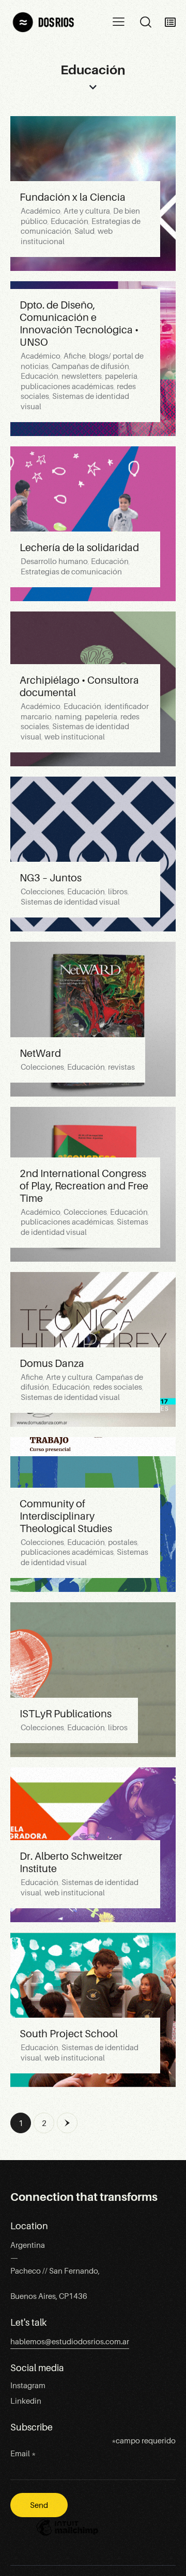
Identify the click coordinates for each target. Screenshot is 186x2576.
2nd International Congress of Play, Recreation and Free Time (84, 1186)
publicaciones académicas (67, 387)
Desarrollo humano (54, 561)
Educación (69, 221)
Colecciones (42, 892)
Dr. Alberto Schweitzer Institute (71, 1862)
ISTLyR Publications (66, 1714)
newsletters (82, 376)
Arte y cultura (87, 211)
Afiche (75, 356)
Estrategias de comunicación (71, 572)
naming (68, 717)
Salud (84, 231)
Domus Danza (52, 1363)
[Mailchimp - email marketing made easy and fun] (67, 2535)
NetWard (40, 1053)
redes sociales (118, 1387)
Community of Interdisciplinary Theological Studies (66, 1516)
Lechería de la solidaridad (79, 548)
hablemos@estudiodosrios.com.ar (70, 2342)
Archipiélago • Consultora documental (79, 686)
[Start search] (145, 22)
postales (123, 1542)
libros (118, 892)
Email (23, 2454)
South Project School (69, 2034)
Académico (41, 211)
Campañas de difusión (90, 366)
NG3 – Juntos (51, 878)
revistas (121, 1067)
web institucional (75, 737)
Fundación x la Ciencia (73, 197)
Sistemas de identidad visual (70, 902)
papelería (121, 376)
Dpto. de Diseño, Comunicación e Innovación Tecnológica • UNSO (79, 324)
